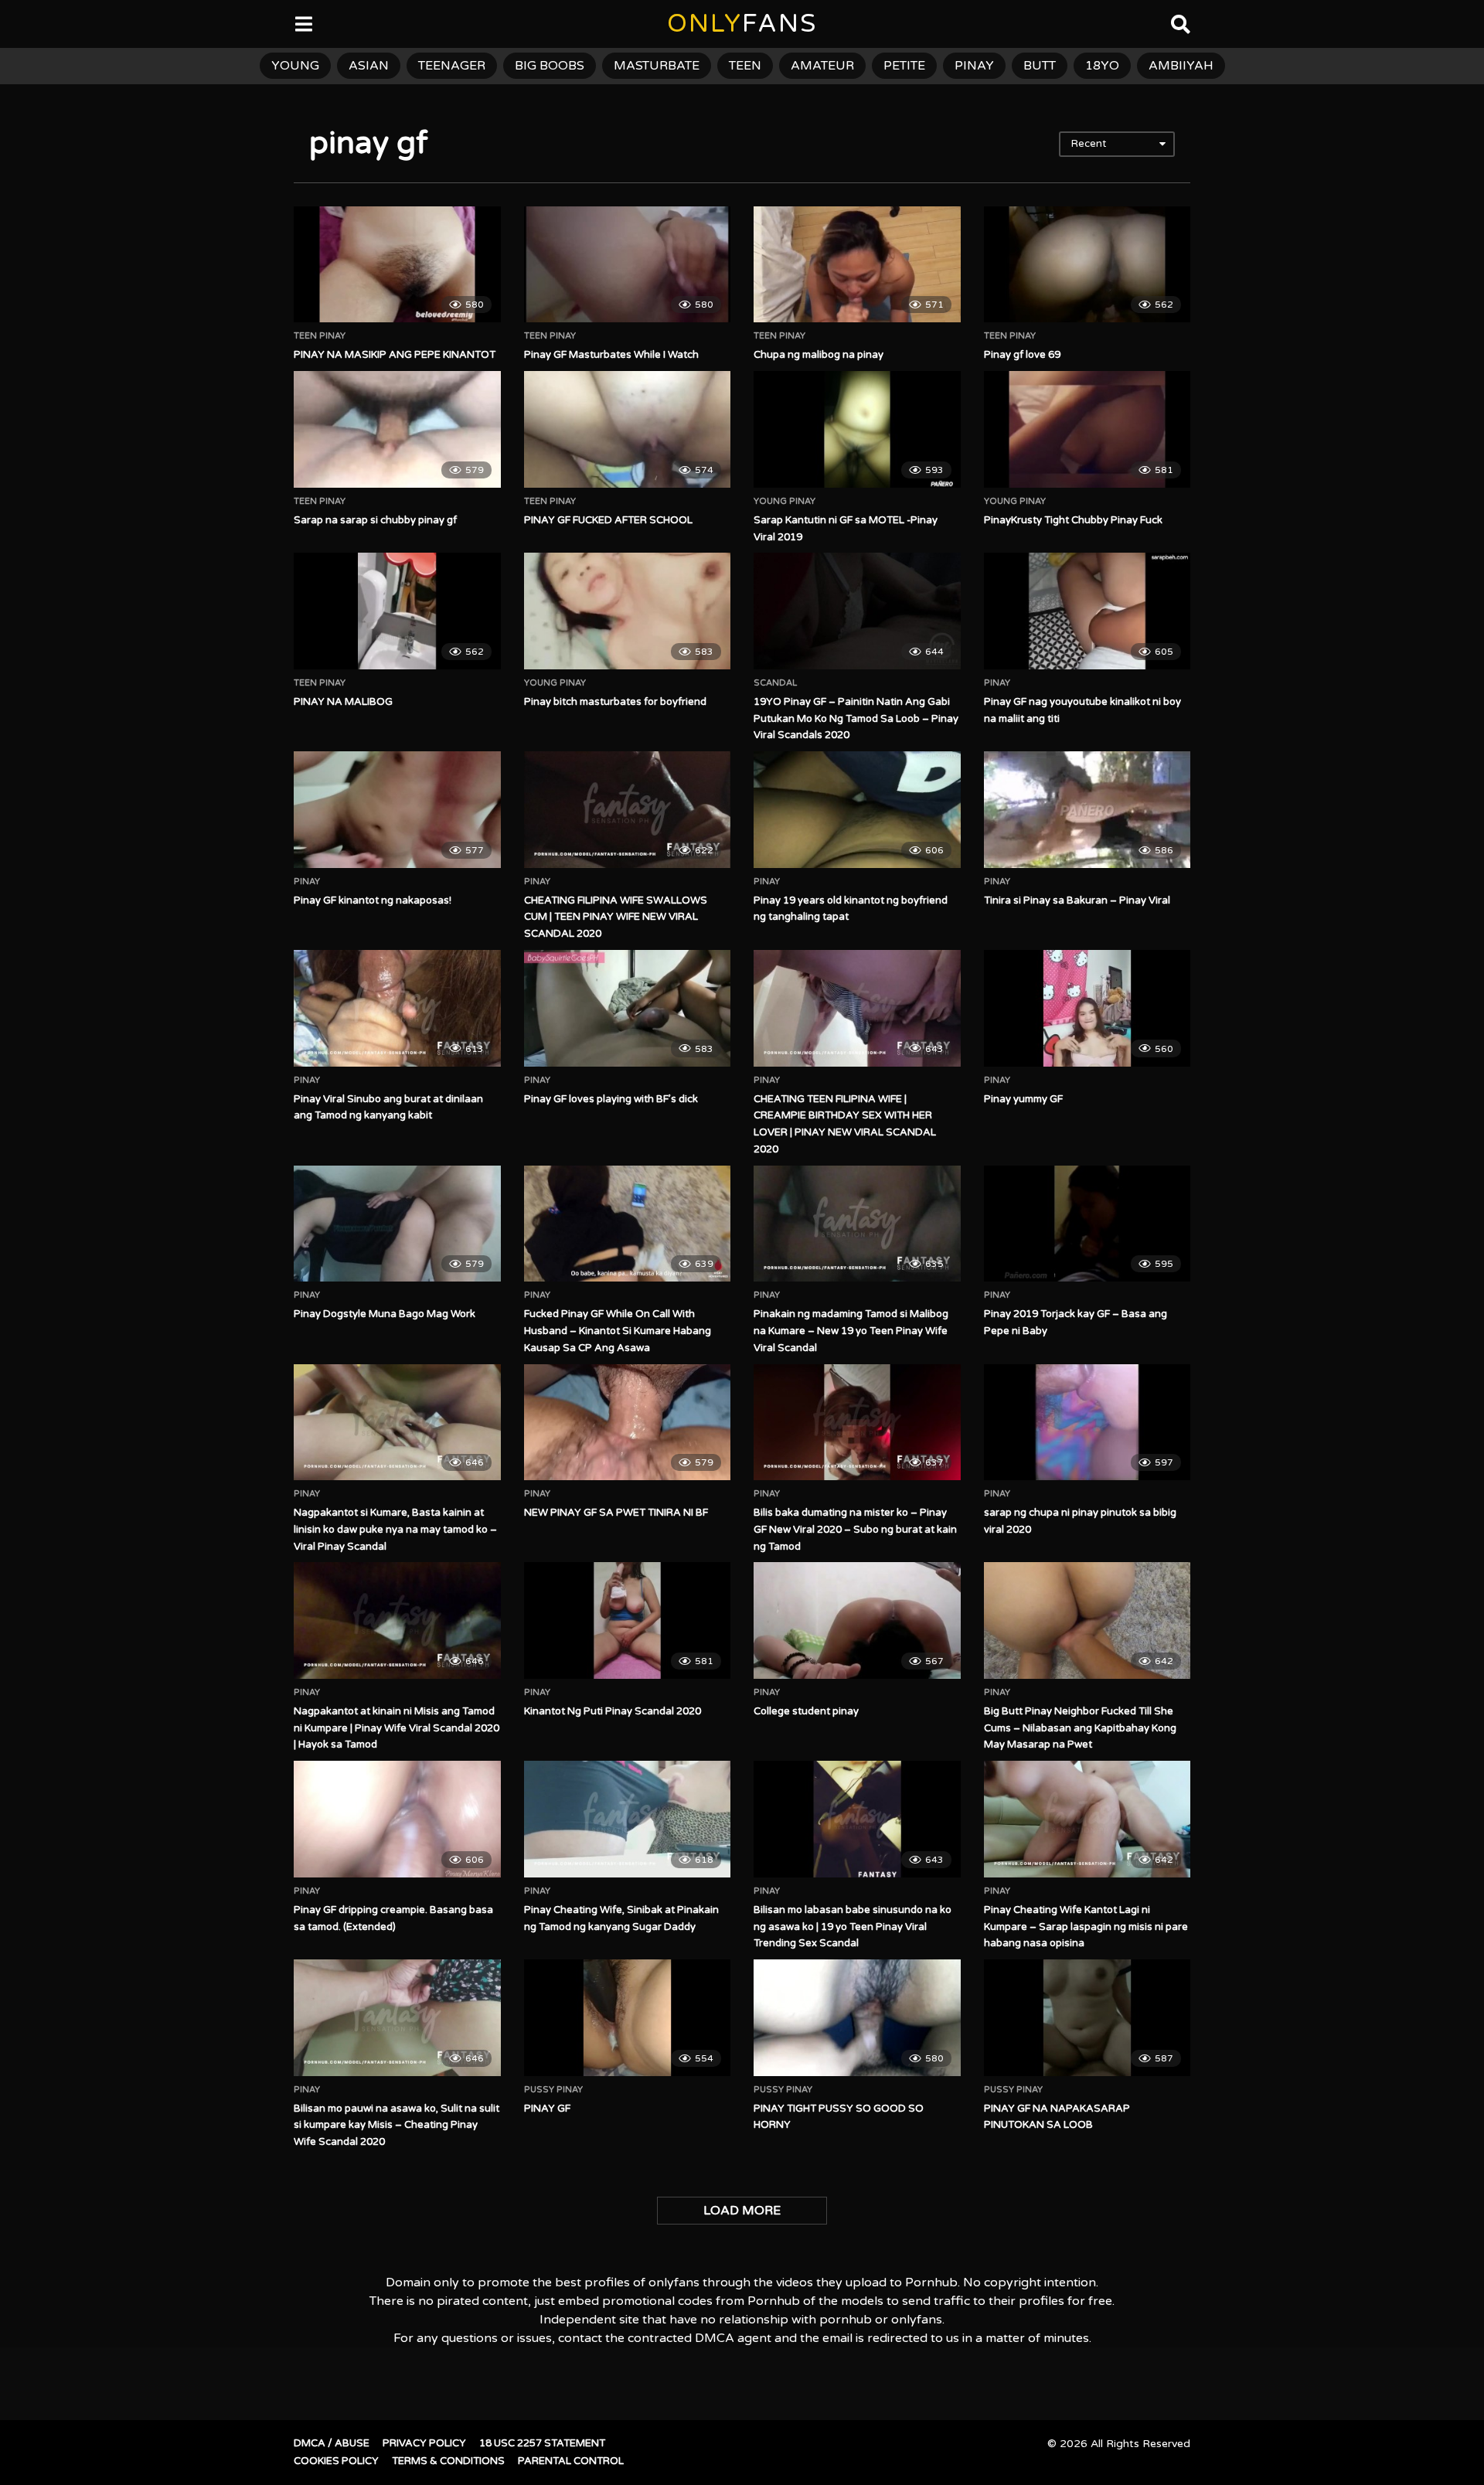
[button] (25, 23)
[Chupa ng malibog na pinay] (857, 264)
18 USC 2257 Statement (542, 2443)
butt (1040, 66)
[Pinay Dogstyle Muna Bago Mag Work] (397, 1224)
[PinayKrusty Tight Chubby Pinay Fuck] (1087, 429)
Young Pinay (785, 502)
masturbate (657, 66)
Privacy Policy (424, 2443)
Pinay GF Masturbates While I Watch (611, 355)
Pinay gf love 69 (1022, 355)
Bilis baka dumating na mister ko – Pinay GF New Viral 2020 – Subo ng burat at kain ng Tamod (855, 1530)
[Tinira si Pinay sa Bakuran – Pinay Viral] (1087, 809)
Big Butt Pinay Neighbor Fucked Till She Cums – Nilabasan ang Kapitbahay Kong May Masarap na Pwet (1080, 1728)
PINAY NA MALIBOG (343, 702)
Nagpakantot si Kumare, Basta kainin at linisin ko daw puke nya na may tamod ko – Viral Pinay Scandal (395, 1530)
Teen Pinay (320, 336)
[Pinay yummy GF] (1087, 1008)
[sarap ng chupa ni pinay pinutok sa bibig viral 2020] (1087, 1422)
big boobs (550, 66)
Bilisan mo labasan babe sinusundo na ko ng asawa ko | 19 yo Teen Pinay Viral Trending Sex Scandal (853, 1927)
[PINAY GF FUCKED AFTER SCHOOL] (628, 429)
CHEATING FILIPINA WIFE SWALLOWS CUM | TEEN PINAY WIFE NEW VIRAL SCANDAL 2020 (616, 917)
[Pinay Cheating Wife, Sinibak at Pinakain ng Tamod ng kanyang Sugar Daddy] (628, 1819)
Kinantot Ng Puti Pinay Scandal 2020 (613, 1711)
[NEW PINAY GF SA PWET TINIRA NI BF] (628, 1422)
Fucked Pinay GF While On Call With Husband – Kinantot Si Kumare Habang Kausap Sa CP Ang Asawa (618, 1331)
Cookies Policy (336, 2461)
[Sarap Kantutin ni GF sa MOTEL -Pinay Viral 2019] (857, 429)
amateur (822, 66)
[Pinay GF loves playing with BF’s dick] (628, 1008)
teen (745, 66)
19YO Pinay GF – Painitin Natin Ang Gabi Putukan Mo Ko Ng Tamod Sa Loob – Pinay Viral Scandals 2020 (856, 719)
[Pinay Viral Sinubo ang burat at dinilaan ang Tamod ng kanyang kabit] (397, 1008)
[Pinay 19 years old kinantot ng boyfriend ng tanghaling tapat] (857, 809)
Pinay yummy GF (1023, 1099)
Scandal (775, 683)
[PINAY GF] (628, 2017)
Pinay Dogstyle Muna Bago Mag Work (385, 1314)
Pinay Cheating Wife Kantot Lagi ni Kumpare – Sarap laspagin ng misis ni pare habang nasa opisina (1086, 1927)
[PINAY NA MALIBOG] (397, 611)
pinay (974, 66)
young (295, 66)
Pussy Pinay (553, 2090)
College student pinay (806, 1711)
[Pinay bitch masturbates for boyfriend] (628, 611)
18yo (1102, 66)
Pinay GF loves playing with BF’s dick (611, 1099)
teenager (452, 66)
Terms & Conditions (448, 2461)
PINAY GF (547, 2109)
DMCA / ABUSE (332, 2443)
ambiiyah (1181, 66)
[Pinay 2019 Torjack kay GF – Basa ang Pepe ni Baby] (1087, 1224)
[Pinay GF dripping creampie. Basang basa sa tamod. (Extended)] (397, 1819)
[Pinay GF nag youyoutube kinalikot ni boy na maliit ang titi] (1087, 611)
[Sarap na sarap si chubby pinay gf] (397, 429)
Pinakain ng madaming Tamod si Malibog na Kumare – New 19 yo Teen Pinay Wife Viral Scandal (851, 1331)
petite (904, 66)
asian (369, 66)
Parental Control (571, 2461)
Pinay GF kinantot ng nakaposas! (373, 900)
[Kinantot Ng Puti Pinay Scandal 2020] (628, 1620)
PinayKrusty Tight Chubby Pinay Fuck (1073, 520)
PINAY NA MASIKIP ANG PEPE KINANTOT (395, 355)
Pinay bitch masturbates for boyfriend (615, 702)
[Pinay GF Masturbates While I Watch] (628, 264)
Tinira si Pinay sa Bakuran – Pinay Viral (1077, 900)
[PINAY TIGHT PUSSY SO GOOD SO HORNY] (857, 2017)
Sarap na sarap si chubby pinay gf (375, 520)
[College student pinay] (857, 1620)
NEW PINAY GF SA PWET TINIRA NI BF (616, 1513)
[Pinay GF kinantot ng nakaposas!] (397, 809)
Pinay (997, 683)
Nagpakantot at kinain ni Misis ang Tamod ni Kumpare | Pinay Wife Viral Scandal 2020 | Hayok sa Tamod (397, 1728)
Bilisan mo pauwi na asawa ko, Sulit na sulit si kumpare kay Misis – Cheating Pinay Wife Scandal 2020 (397, 2126)
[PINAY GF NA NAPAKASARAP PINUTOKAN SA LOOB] (1087, 2017)
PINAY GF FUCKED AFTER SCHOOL (608, 520)
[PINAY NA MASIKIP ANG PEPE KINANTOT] (397, 264)
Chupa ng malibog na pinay (819, 355)
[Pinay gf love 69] (1087, 264)
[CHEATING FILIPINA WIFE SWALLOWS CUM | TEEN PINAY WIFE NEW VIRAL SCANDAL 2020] (628, 809)
